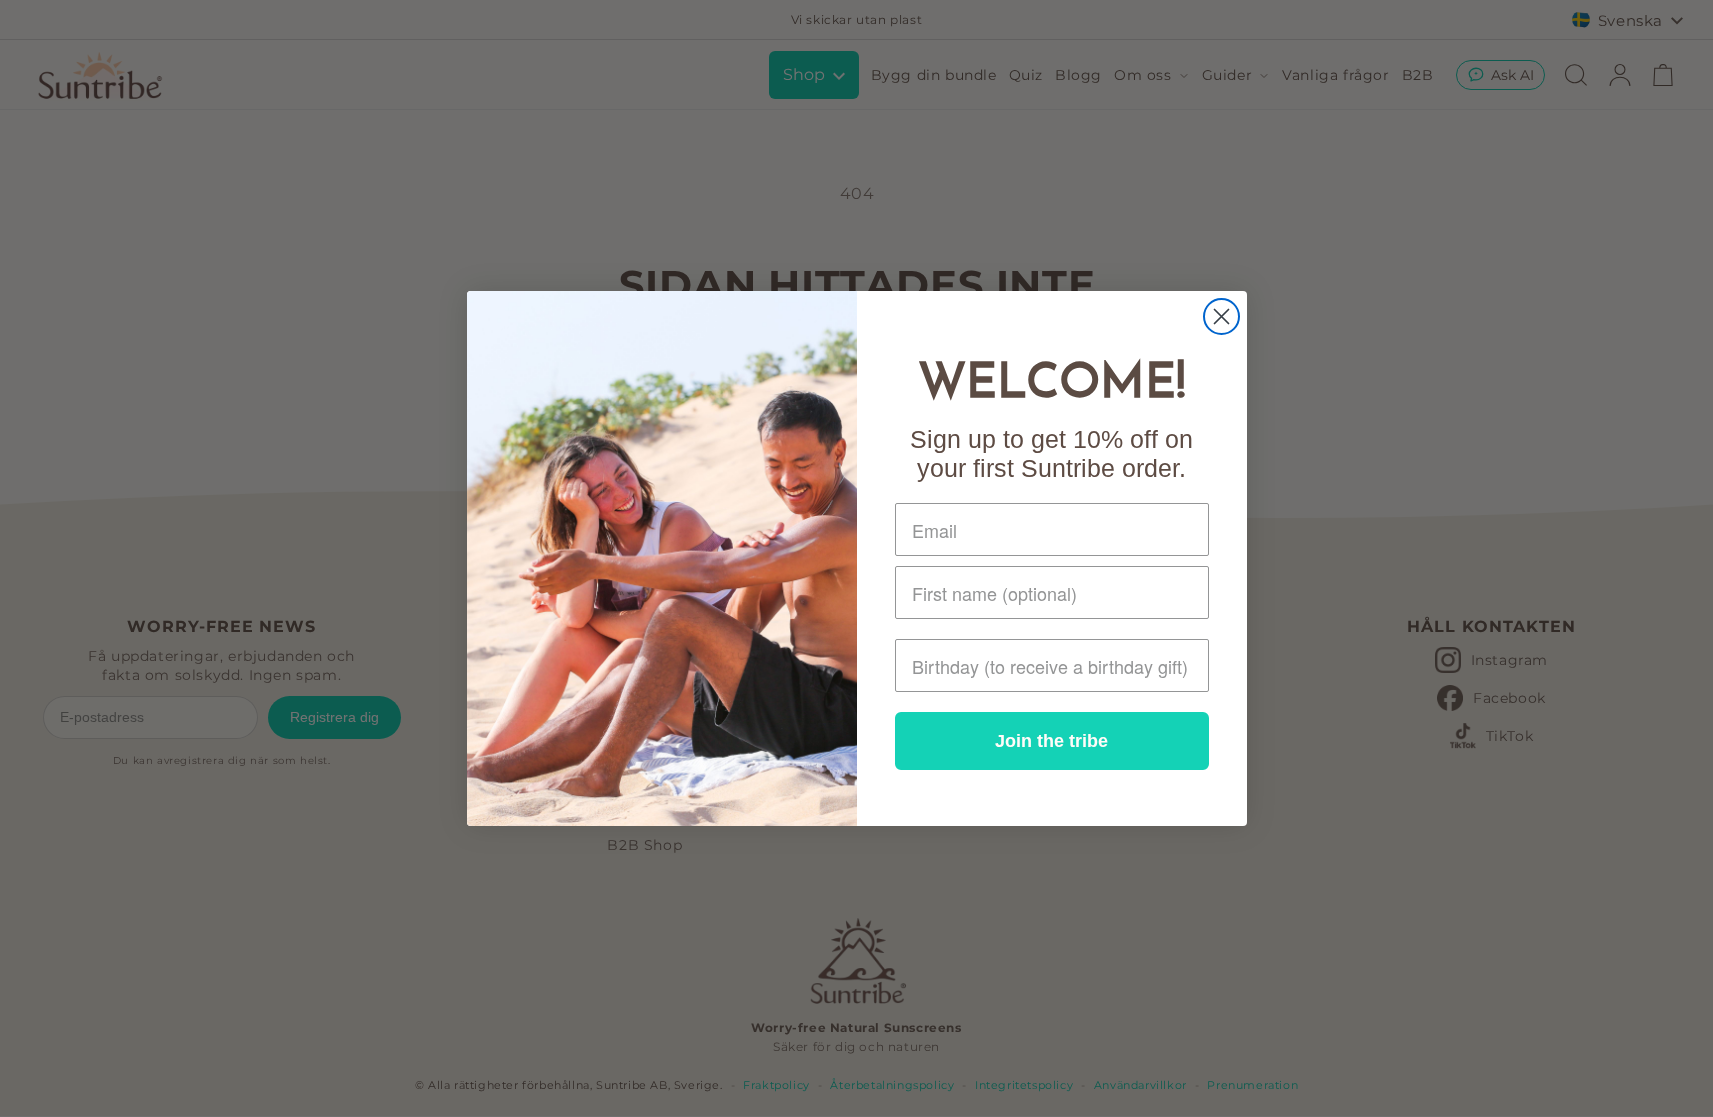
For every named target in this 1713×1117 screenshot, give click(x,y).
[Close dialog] (1221, 316)
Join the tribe (1051, 741)
